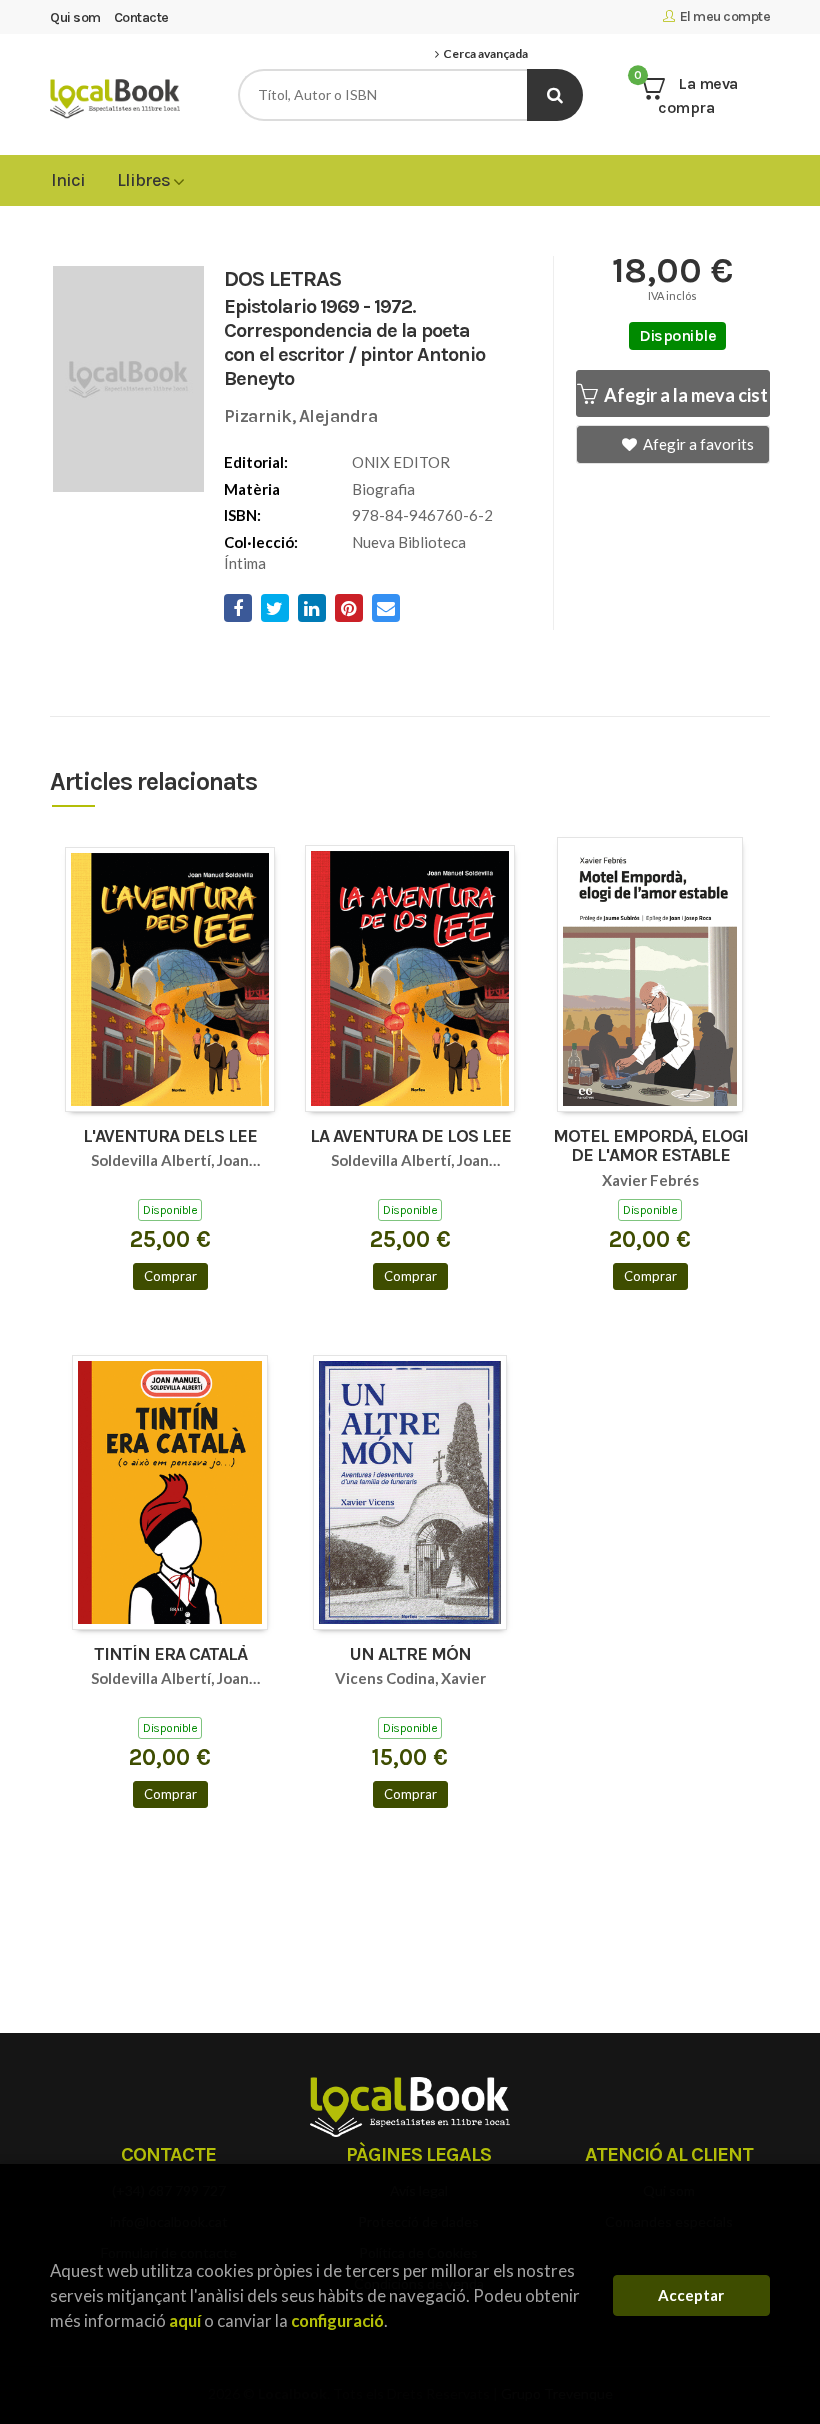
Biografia (383, 489)
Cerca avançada (484, 54)
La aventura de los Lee (410, 1137)
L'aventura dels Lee (170, 1137)
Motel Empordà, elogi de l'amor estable (650, 1147)
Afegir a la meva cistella (685, 395)
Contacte (141, 17)
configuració (337, 2320)
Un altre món (410, 1655)
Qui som (75, 17)
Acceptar (691, 2295)
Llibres (145, 180)
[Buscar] (555, 95)
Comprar (170, 1276)
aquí (185, 2320)
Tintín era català (170, 1655)
